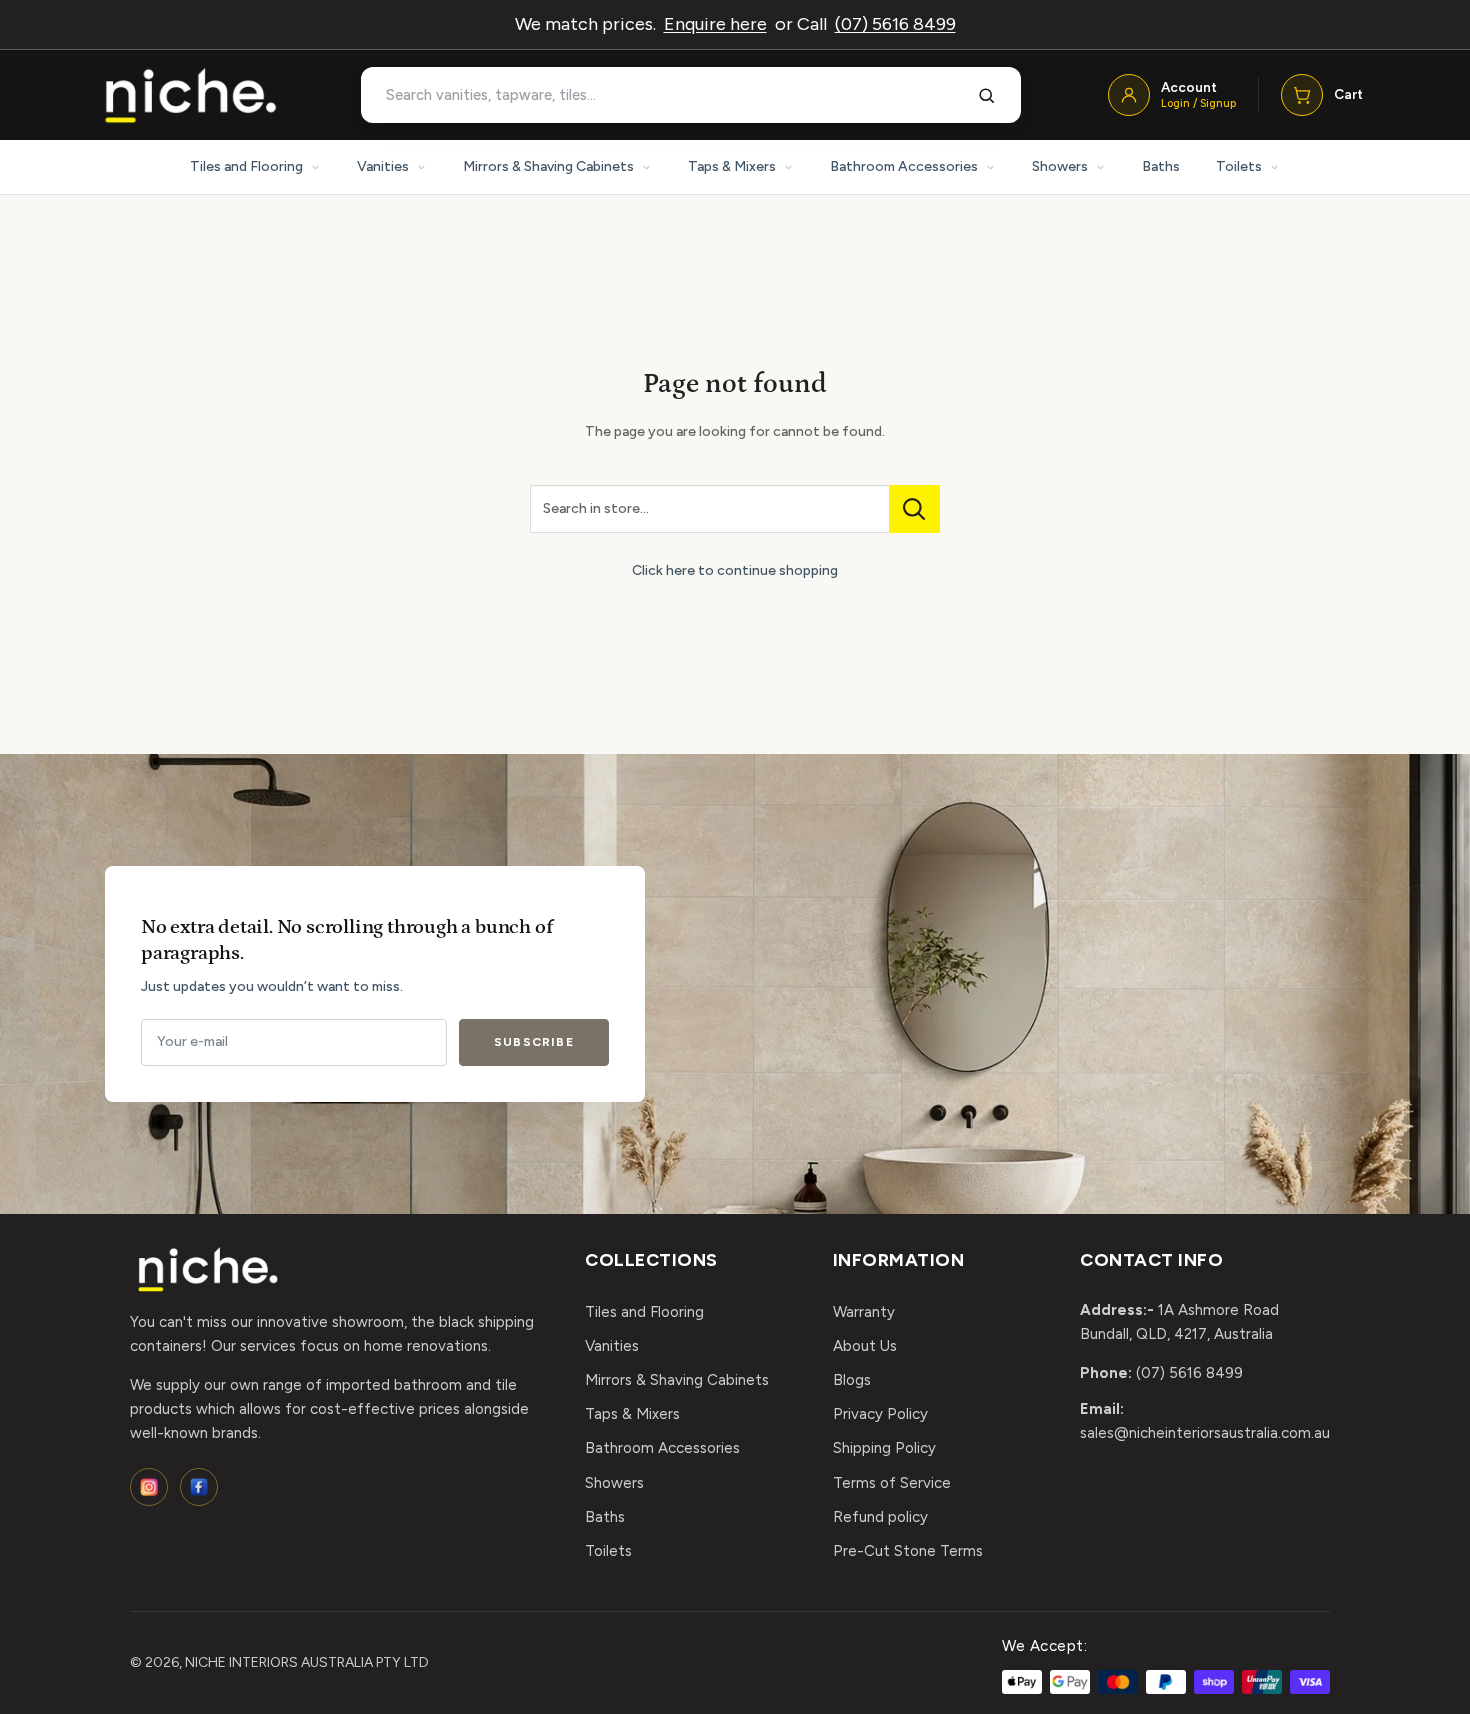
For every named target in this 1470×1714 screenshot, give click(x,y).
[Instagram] (149, 1487)
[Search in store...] (914, 509)
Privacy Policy (880, 1414)
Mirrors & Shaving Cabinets (548, 166)
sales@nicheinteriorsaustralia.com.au (1205, 1433)
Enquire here (715, 24)
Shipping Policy (884, 1448)
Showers (1060, 166)
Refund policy (880, 1517)
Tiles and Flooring (246, 166)
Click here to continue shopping (735, 570)
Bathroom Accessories (904, 166)
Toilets (1239, 166)
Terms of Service (892, 1483)
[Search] (987, 95)
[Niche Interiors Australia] (190, 95)
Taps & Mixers (732, 166)
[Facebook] (199, 1487)
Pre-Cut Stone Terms (908, 1551)
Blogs (852, 1380)
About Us (865, 1346)
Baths (1161, 166)
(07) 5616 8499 (895, 24)
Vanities (383, 166)
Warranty (864, 1312)
